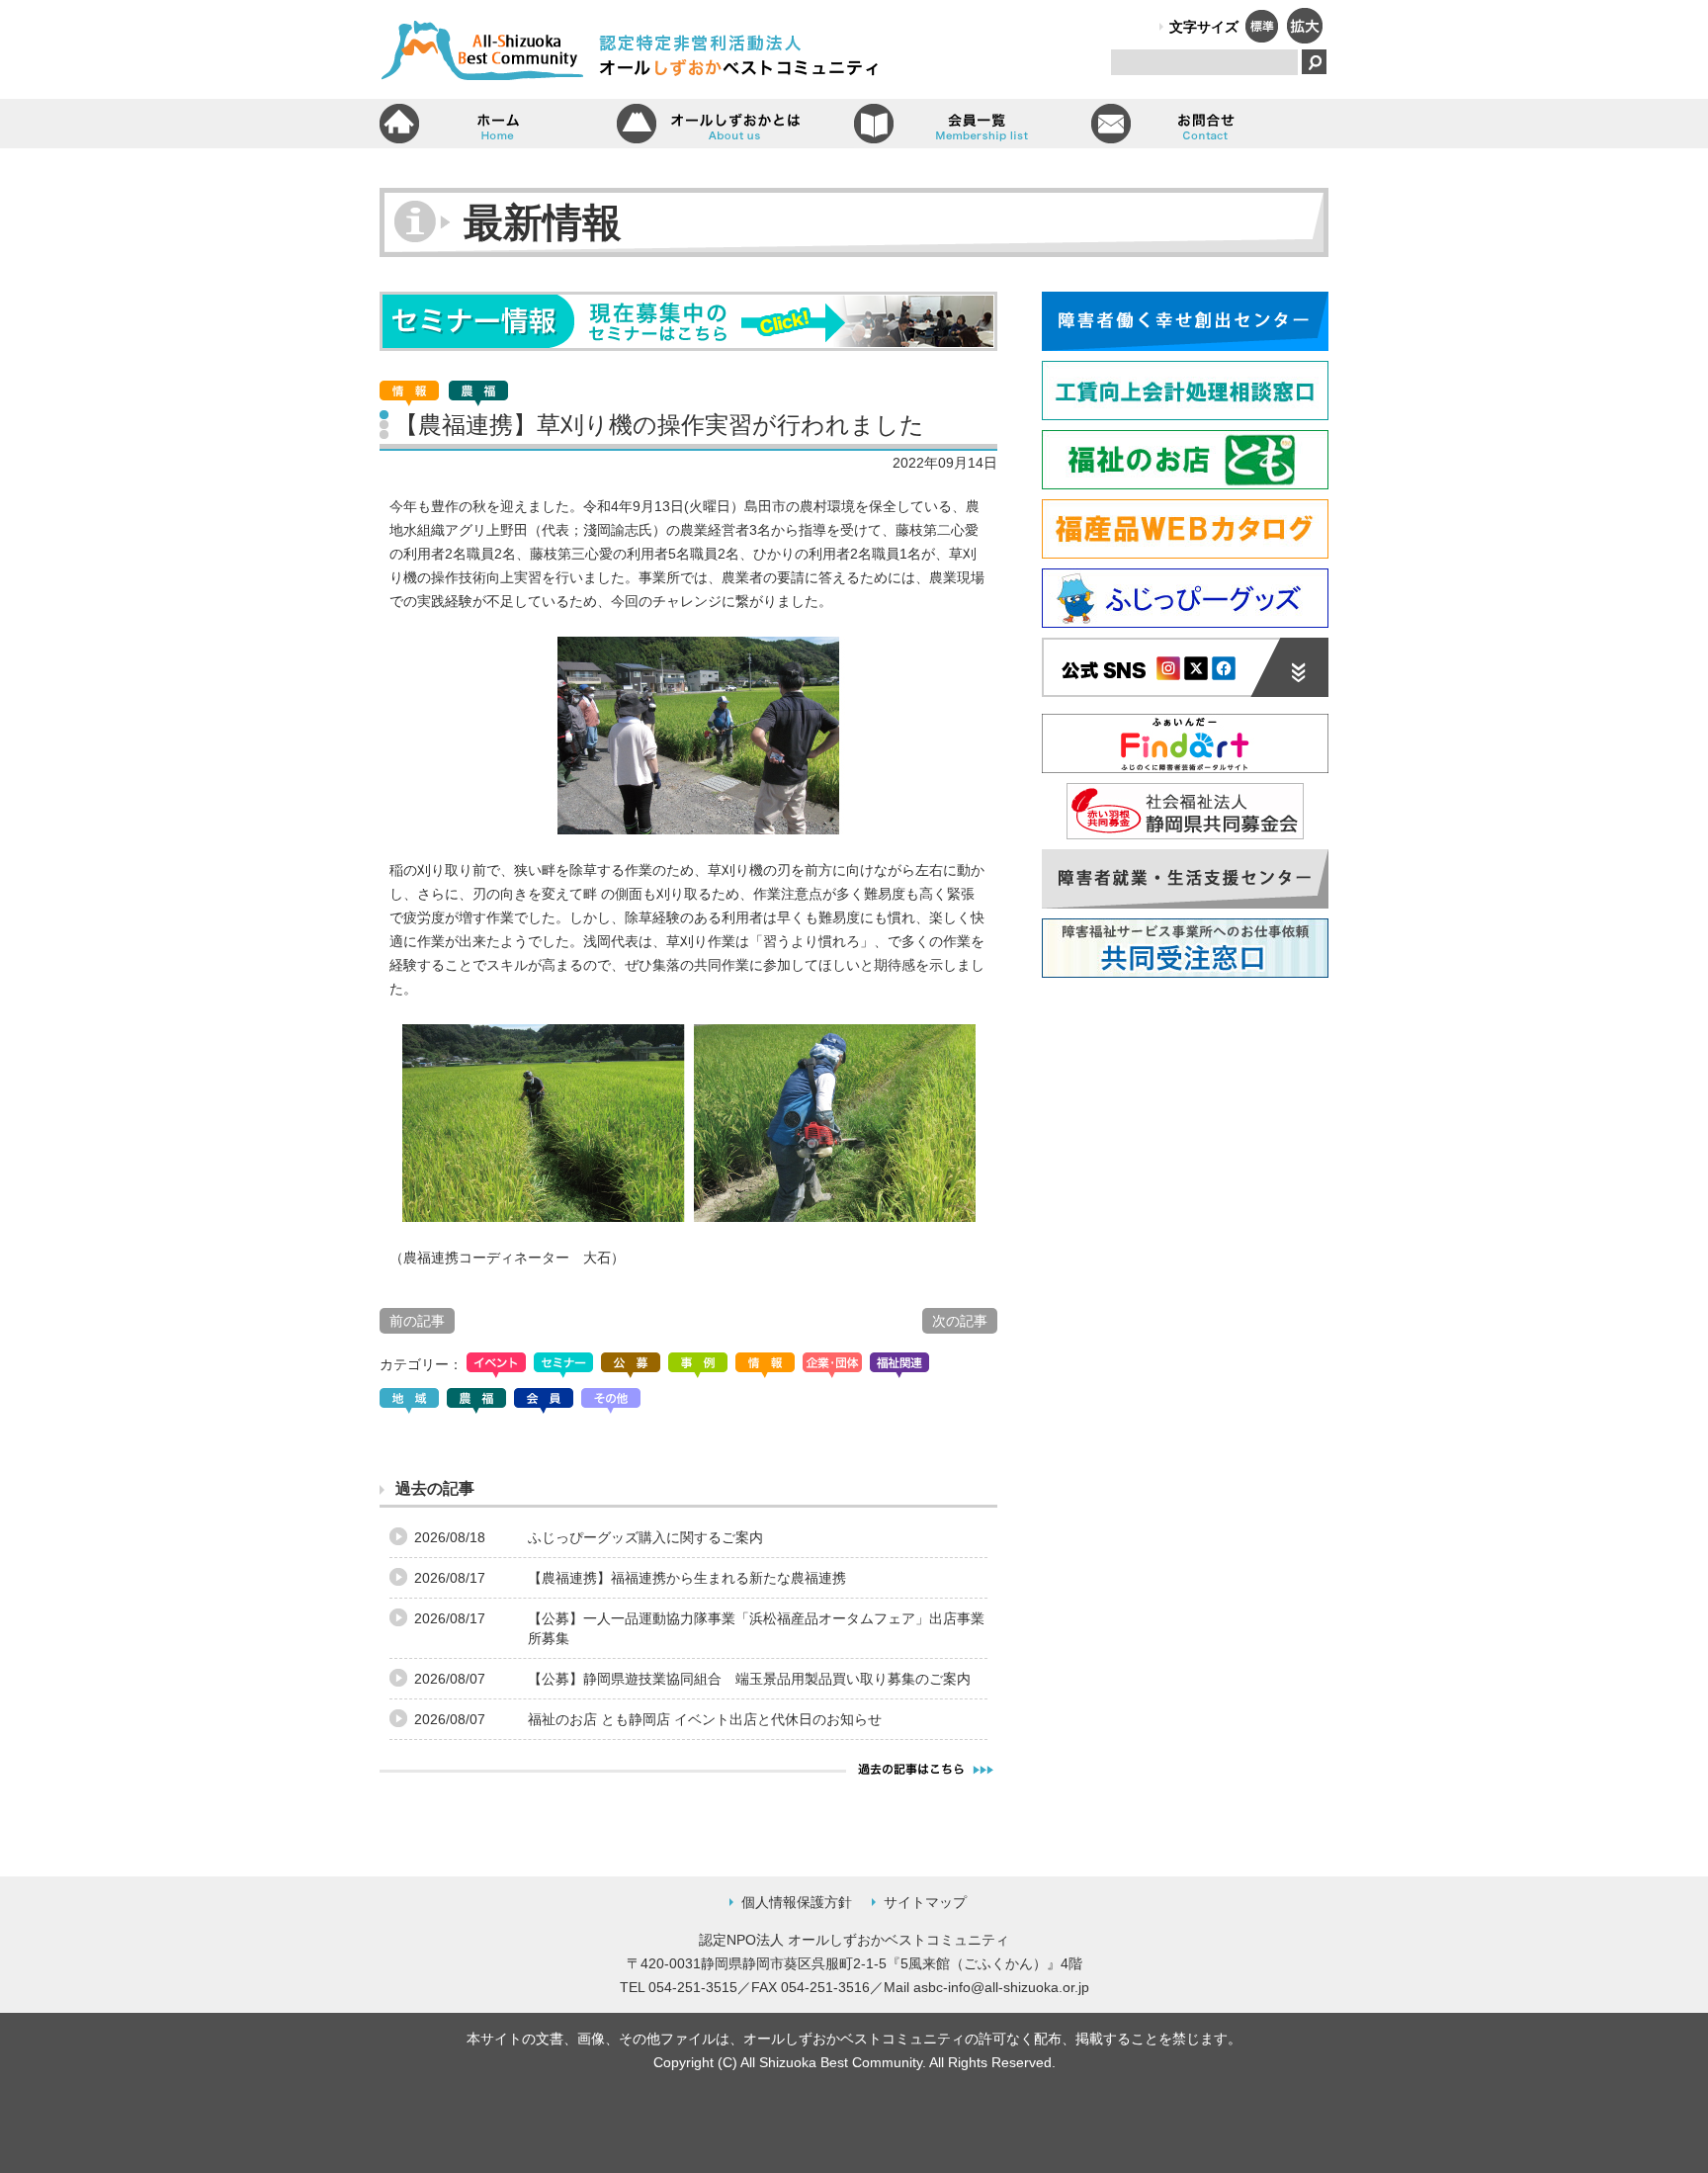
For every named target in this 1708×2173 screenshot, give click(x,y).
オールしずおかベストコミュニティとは (735, 124)
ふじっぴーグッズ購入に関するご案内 (645, 1537)
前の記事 (417, 1321)
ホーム (498, 124)
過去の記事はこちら (926, 1769)
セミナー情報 (688, 321)
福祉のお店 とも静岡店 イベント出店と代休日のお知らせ (705, 1719)
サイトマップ (925, 1902)
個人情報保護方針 (797, 1902)
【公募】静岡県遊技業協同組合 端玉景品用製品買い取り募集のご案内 (749, 1679)
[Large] (1304, 38)
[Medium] (1261, 38)
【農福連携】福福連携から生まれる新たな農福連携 (687, 1578)
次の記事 (960, 1321)
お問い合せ (1210, 124)
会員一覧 (973, 124)
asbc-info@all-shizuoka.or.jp (1001, 1987)
